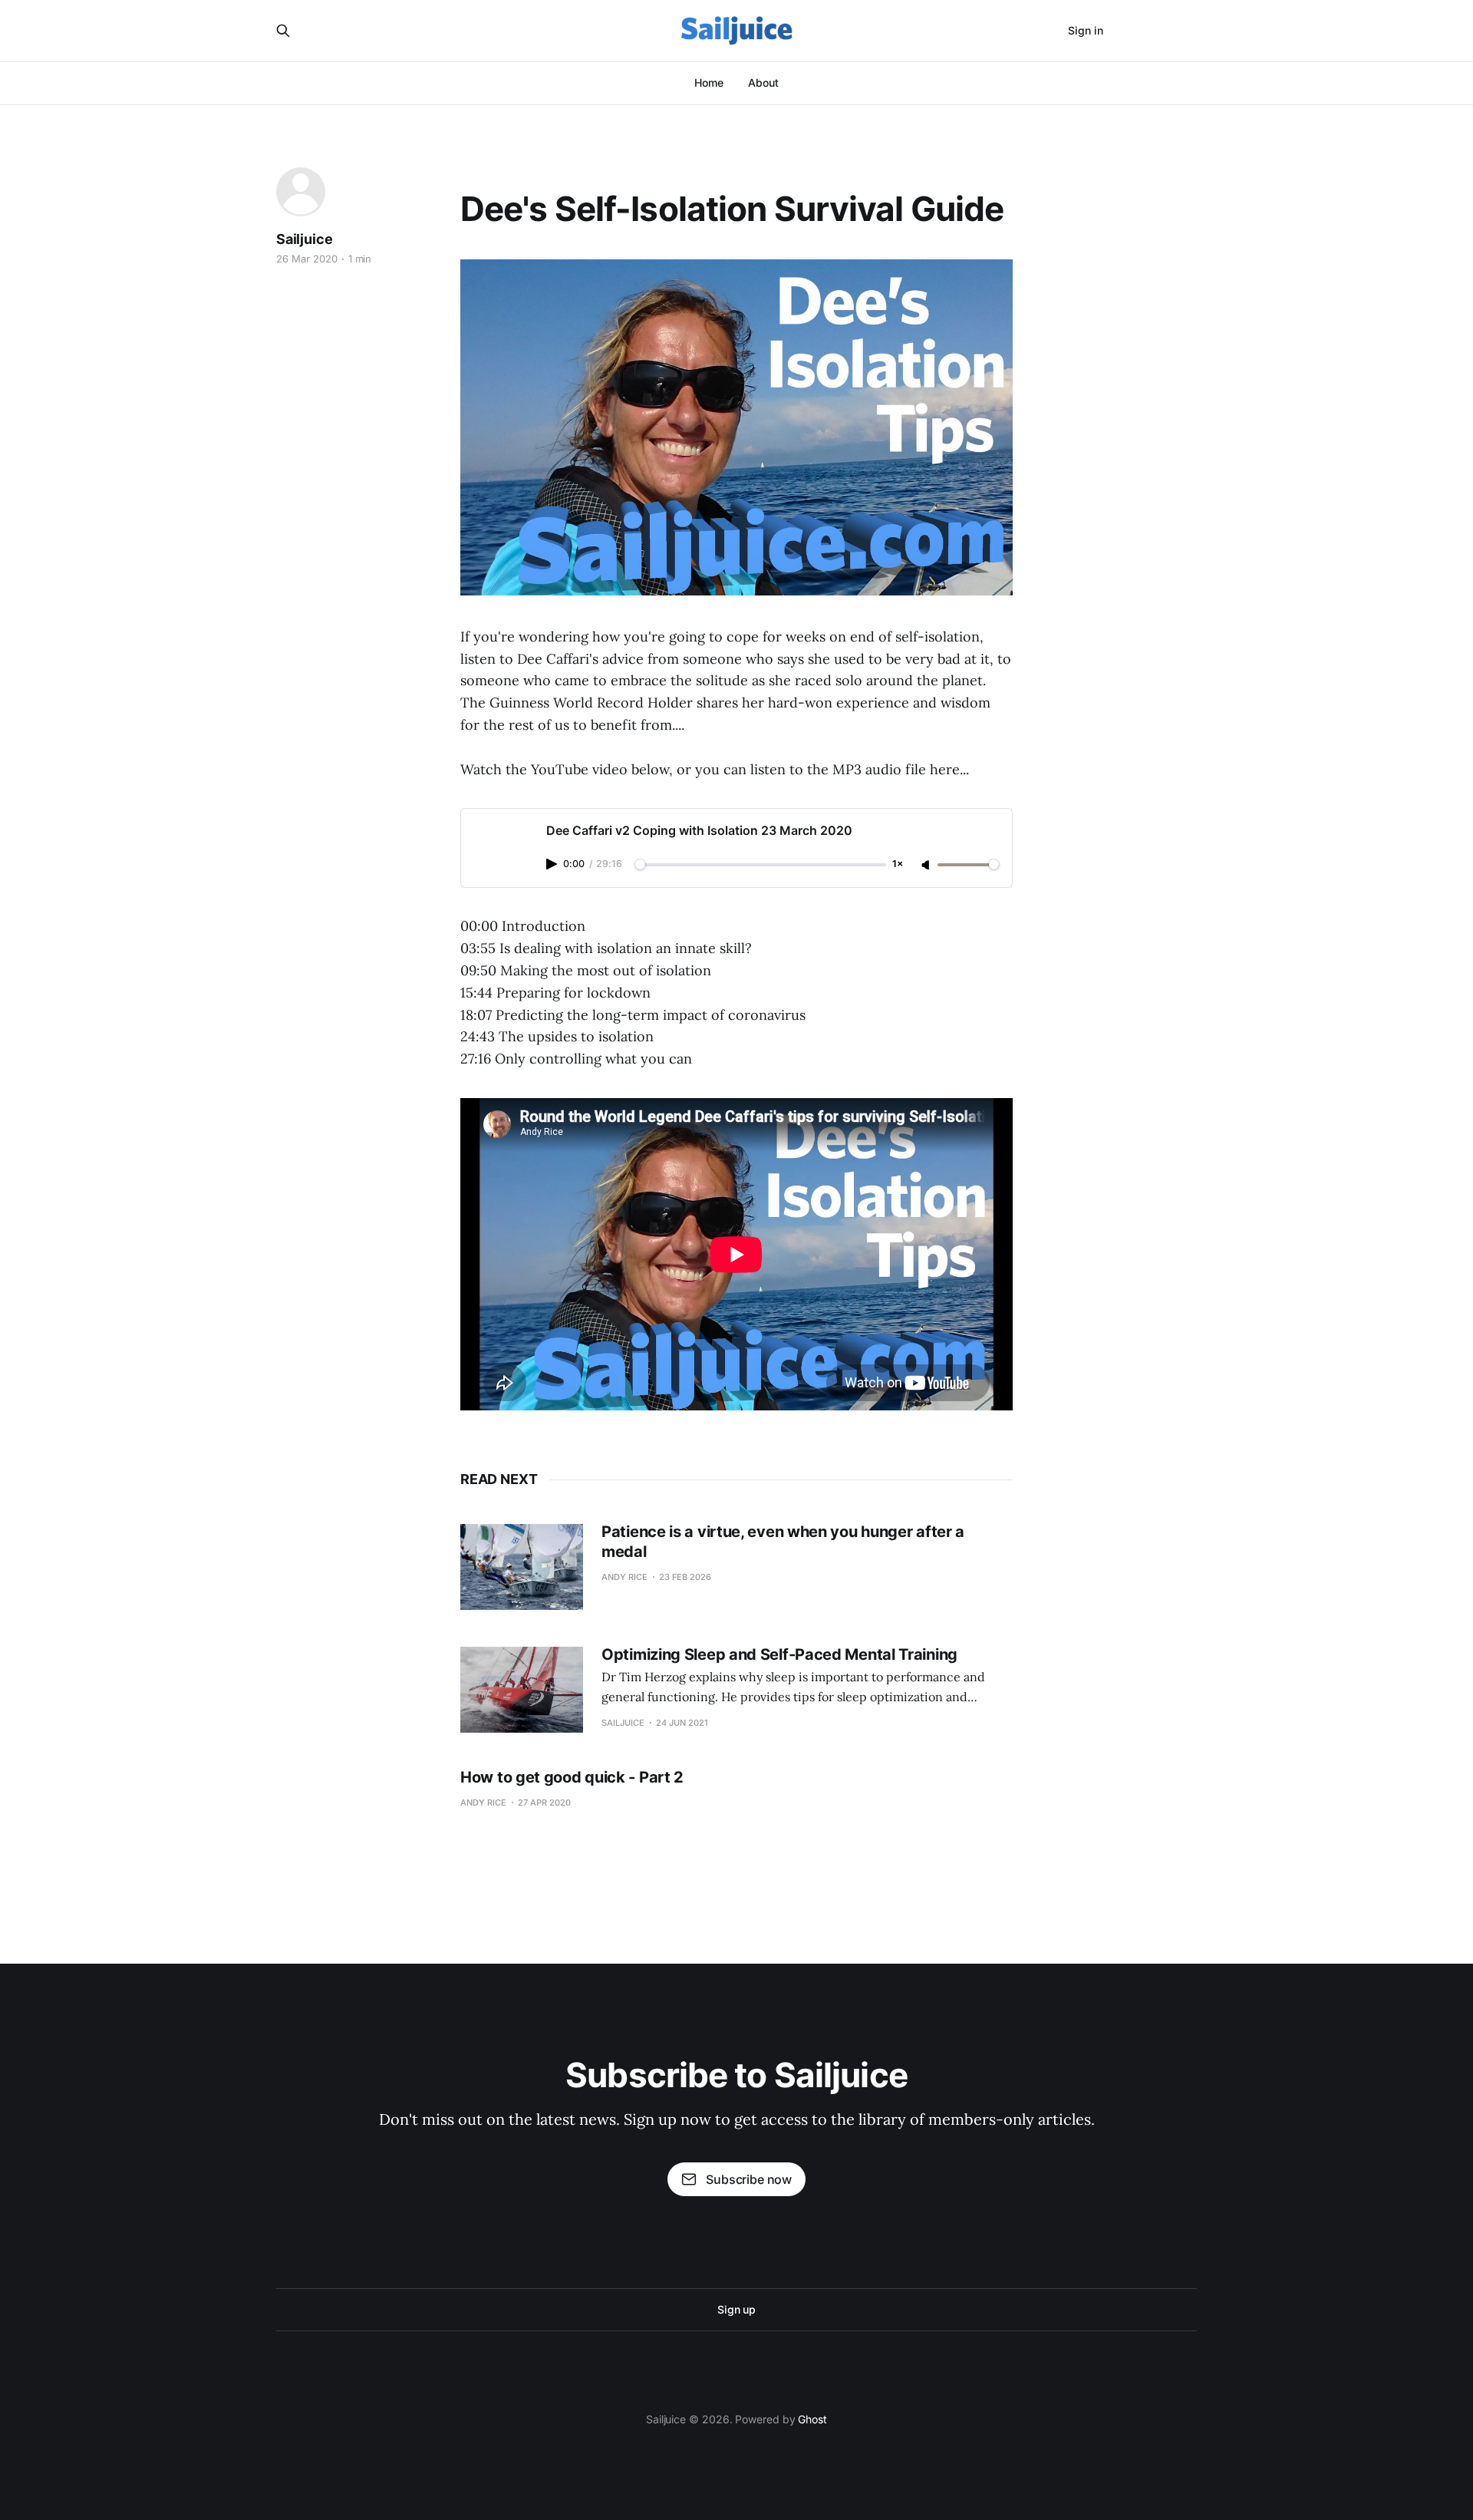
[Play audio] (553, 864)
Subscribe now (749, 2179)
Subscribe (1158, 30)
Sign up (736, 2309)
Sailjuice (304, 239)
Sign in (1086, 30)
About (763, 82)
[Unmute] (927, 866)
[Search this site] (283, 31)
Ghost (812, 2419)
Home (709, 82)
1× (898, 864)
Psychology (494, 173)
